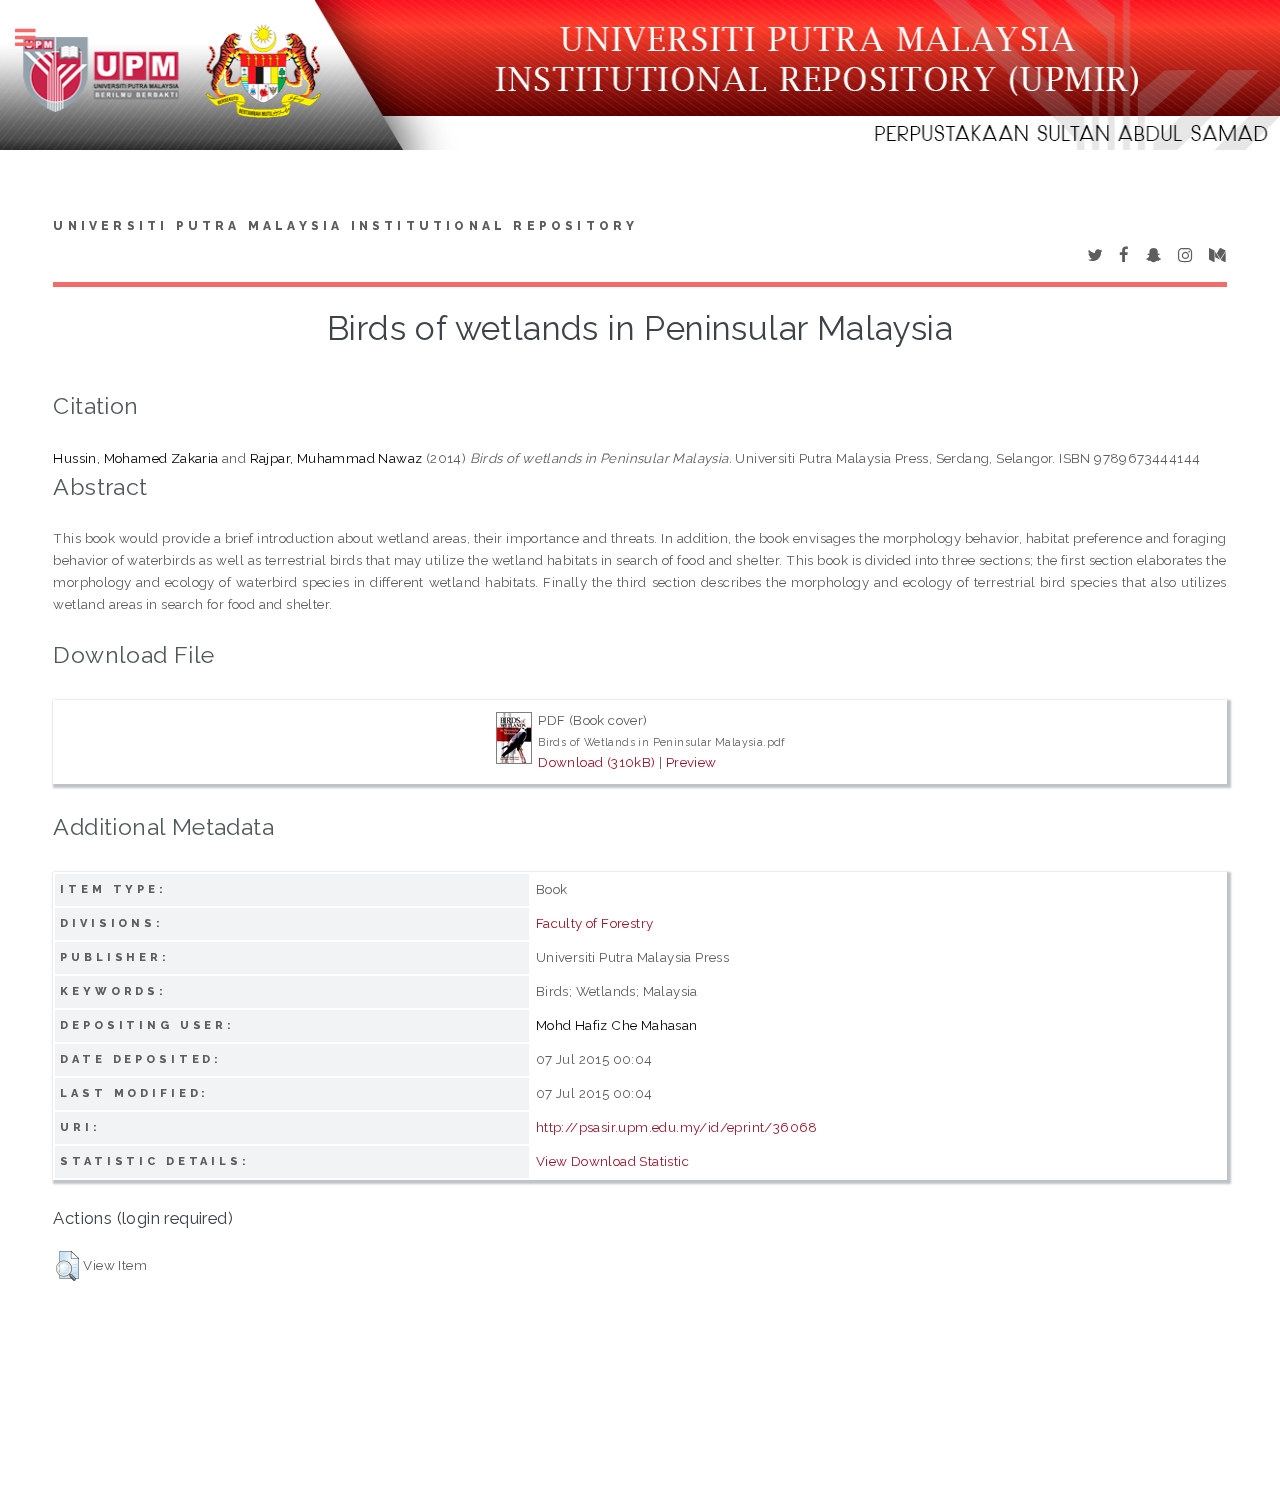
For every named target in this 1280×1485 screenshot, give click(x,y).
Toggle (36, 37)
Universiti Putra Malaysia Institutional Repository (345, 226)
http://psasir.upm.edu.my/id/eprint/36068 (677, 1127)
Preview (691, 762)
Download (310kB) (596, 762)
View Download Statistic (612, 1161)
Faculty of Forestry (595, 923)
